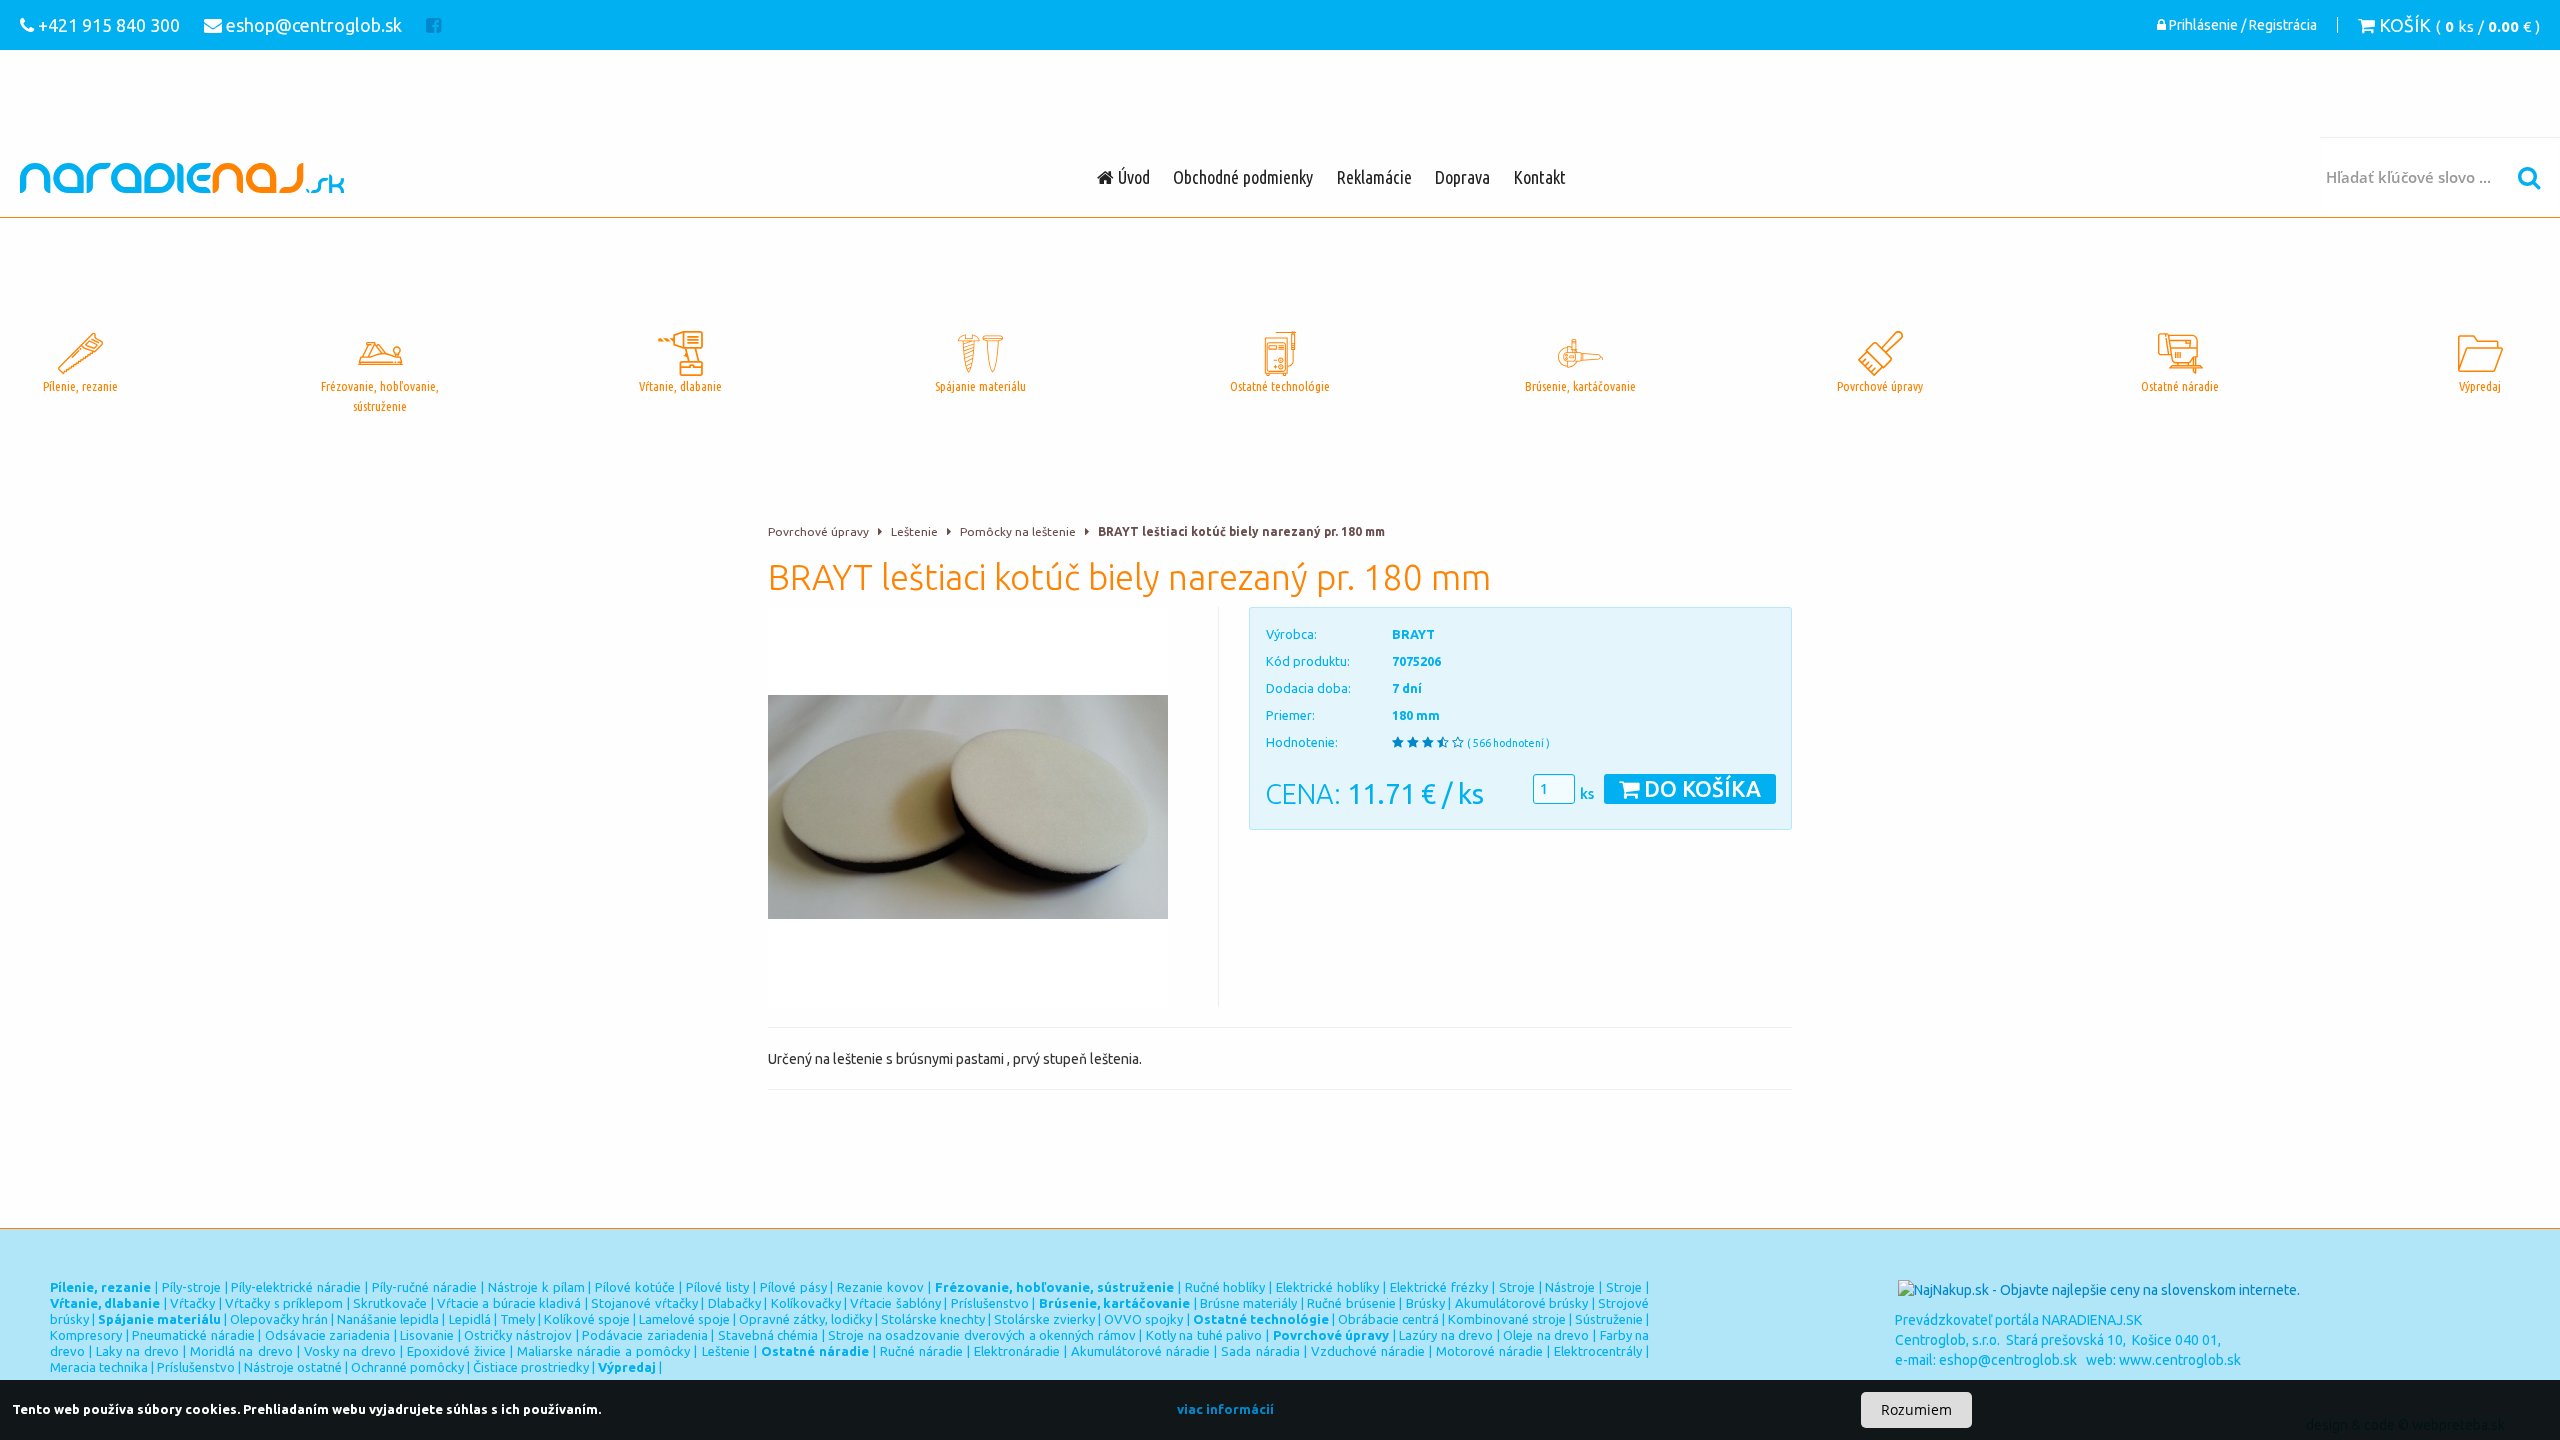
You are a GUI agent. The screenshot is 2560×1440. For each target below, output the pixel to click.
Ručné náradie (921, 1351)
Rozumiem (1916, 1409)
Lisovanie (427, 1335)
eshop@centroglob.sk (2008, 1360)
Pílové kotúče (635, 1287)
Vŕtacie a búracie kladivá (509, 1303)
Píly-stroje (191, 1287)
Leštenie (914, 531)
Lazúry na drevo (1446, 1335)
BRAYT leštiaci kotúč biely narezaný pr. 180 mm (1241, 531)
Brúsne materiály (1248, 1303)
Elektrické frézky (1439, 1287)
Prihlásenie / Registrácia (2241, 25)
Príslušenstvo (990, 1303)
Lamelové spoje (684, 1319)
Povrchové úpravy (818, 531)
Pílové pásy (793, 1287)
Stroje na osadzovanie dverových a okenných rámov (981, 1335)
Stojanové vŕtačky (644, 1303)
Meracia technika (99, 1367)
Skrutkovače (390, 1303)
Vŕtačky (192, 1303)
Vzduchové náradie (1368, 1351)
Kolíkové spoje (587, 1319)
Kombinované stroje (1507, 1319)
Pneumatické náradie (193, 1335)
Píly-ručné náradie (424, 1287)
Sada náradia (1260, 1351)
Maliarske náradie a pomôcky (603, 1351)
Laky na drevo (137, 1351)
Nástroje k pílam (536, 1287)
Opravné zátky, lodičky (805, 1319)
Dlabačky (734, 1303)
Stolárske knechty (933, 1319)
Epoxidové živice (456, 1351)
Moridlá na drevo (241, 1351)
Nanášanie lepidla (388, 1319)
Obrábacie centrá (1388, 1319)
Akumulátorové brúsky (1521, 1303)
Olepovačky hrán (279, 1319)
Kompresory (86, 1335)
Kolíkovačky (806, 1303)
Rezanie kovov (880, 1287)
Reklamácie (1374, 177)
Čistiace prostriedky (531, 1367)
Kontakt (1539, 177)
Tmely (517, 1319)
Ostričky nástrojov (518, 1335)
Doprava (1462, 177)
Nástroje (1570, 1287)
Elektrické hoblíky (1327, 1287)
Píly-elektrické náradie (296, 1287)
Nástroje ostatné (293, 1367)
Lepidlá (470, 1319)
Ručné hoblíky (1225, 1287)
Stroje (1517, 1287)
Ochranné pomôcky (407, 1367)
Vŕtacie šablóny (895, 1303)
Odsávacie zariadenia (328, 1335)
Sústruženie (1609, 1319)
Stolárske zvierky (1044, 1319)
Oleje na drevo (1546, 1335)
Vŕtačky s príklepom (284, 1303)
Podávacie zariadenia (645, 1335)
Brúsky (1425, 1303)
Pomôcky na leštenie (1018, 531)
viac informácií (1225, 1409)
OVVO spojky (1143, 1319)
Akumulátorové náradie (1140, 1351)
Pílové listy (717, 1287)
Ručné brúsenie (1351, 1303)
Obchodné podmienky (1243, 177)
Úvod (1132, 177)
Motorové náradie (1489, 1351)
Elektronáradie (1017, 1351)
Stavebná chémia (768, 1335)
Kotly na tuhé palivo (1204, 1335)
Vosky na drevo (350, 1351)
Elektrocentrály (1598, 1351)
